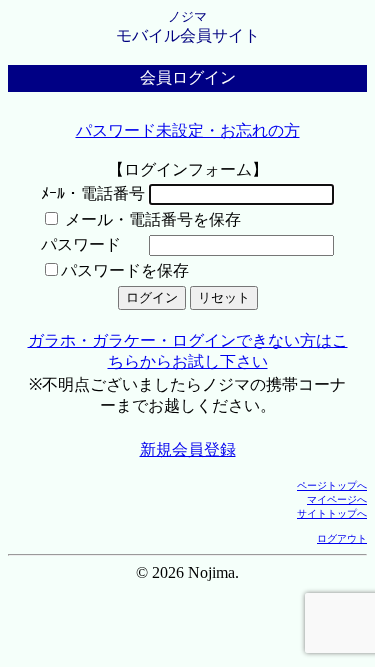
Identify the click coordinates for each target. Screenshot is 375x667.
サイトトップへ (332, 513)
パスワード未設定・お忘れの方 (188, 130)
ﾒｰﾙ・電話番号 (93, 193)
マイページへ (337, 499)
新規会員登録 (188, 449)
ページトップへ (332, 485)
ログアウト (342, 538)
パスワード (81, 244)
